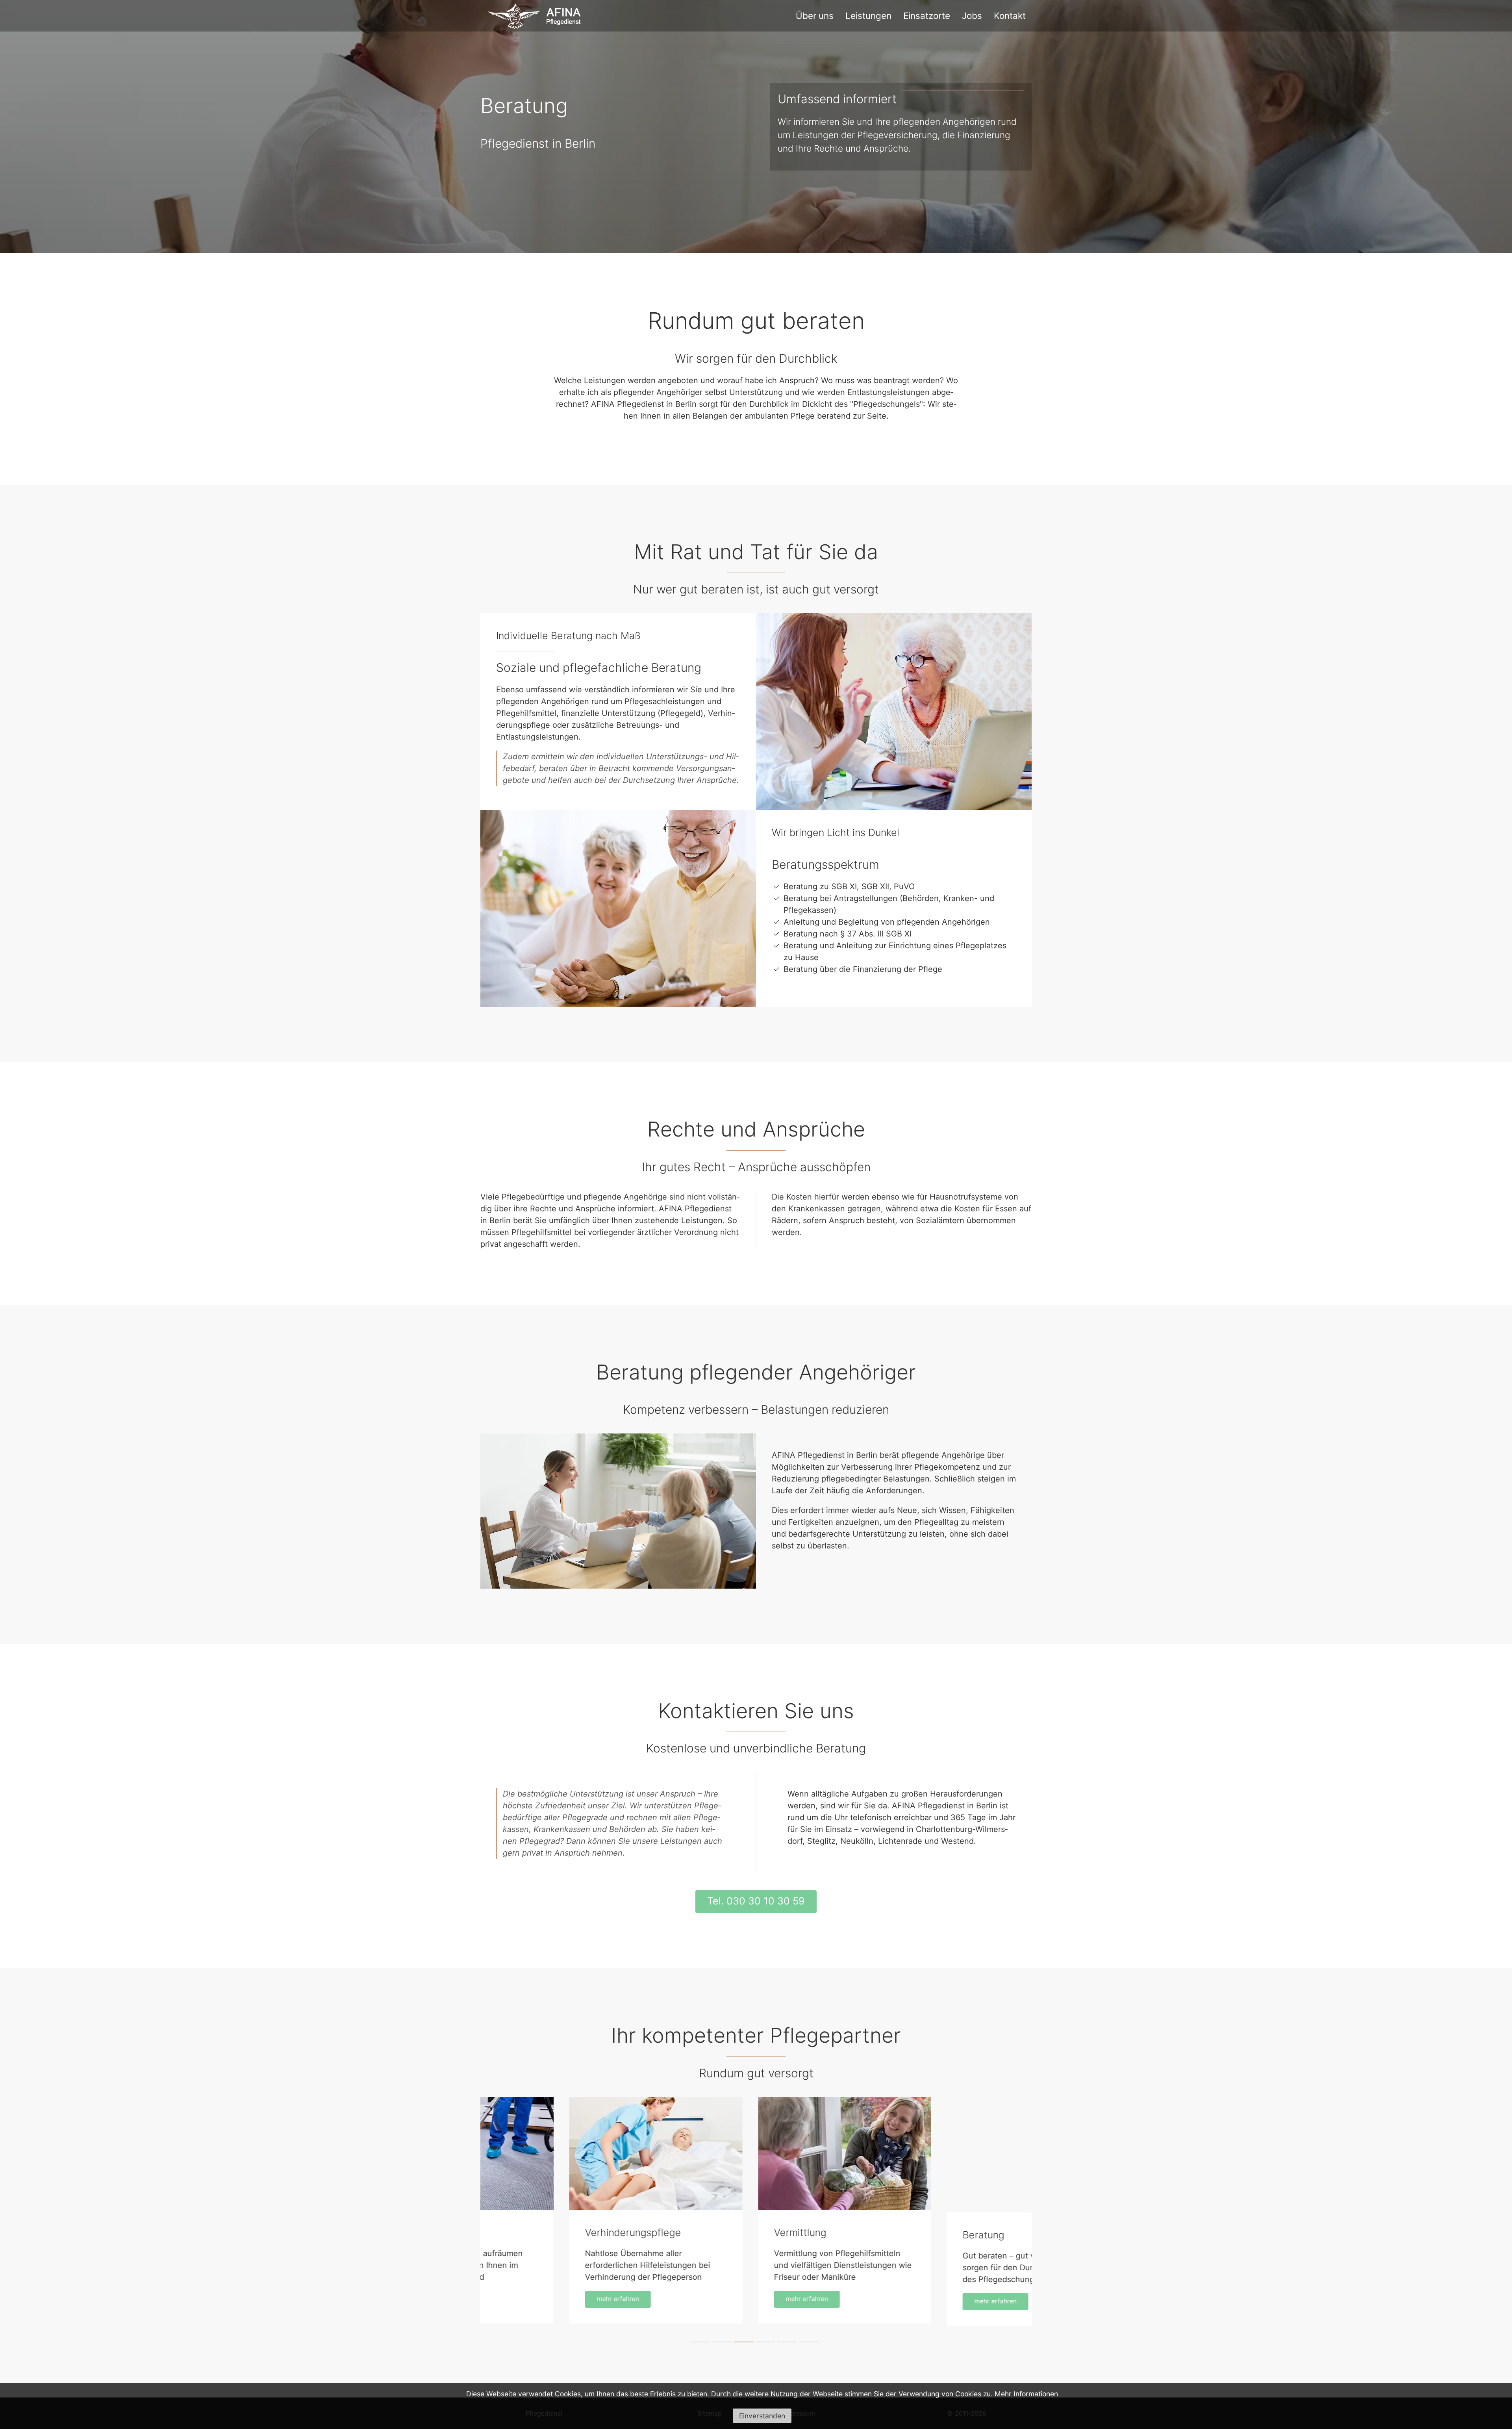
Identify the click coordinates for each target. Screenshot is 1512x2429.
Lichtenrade (901, 1841)
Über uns (815, 16)
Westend (957, 1841)
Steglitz (821, 1841)
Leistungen (868, 16)
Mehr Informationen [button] (1026, 2394)
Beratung (716, 2232)
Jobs (972, 16)
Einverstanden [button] (762, 2416)
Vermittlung (533, 2232)
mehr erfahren (539, 2299)
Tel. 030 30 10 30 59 (756, 1901)
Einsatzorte (927, 16)
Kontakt (1010, 16)
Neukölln (857, 1841)
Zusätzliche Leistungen (938, 2235)
